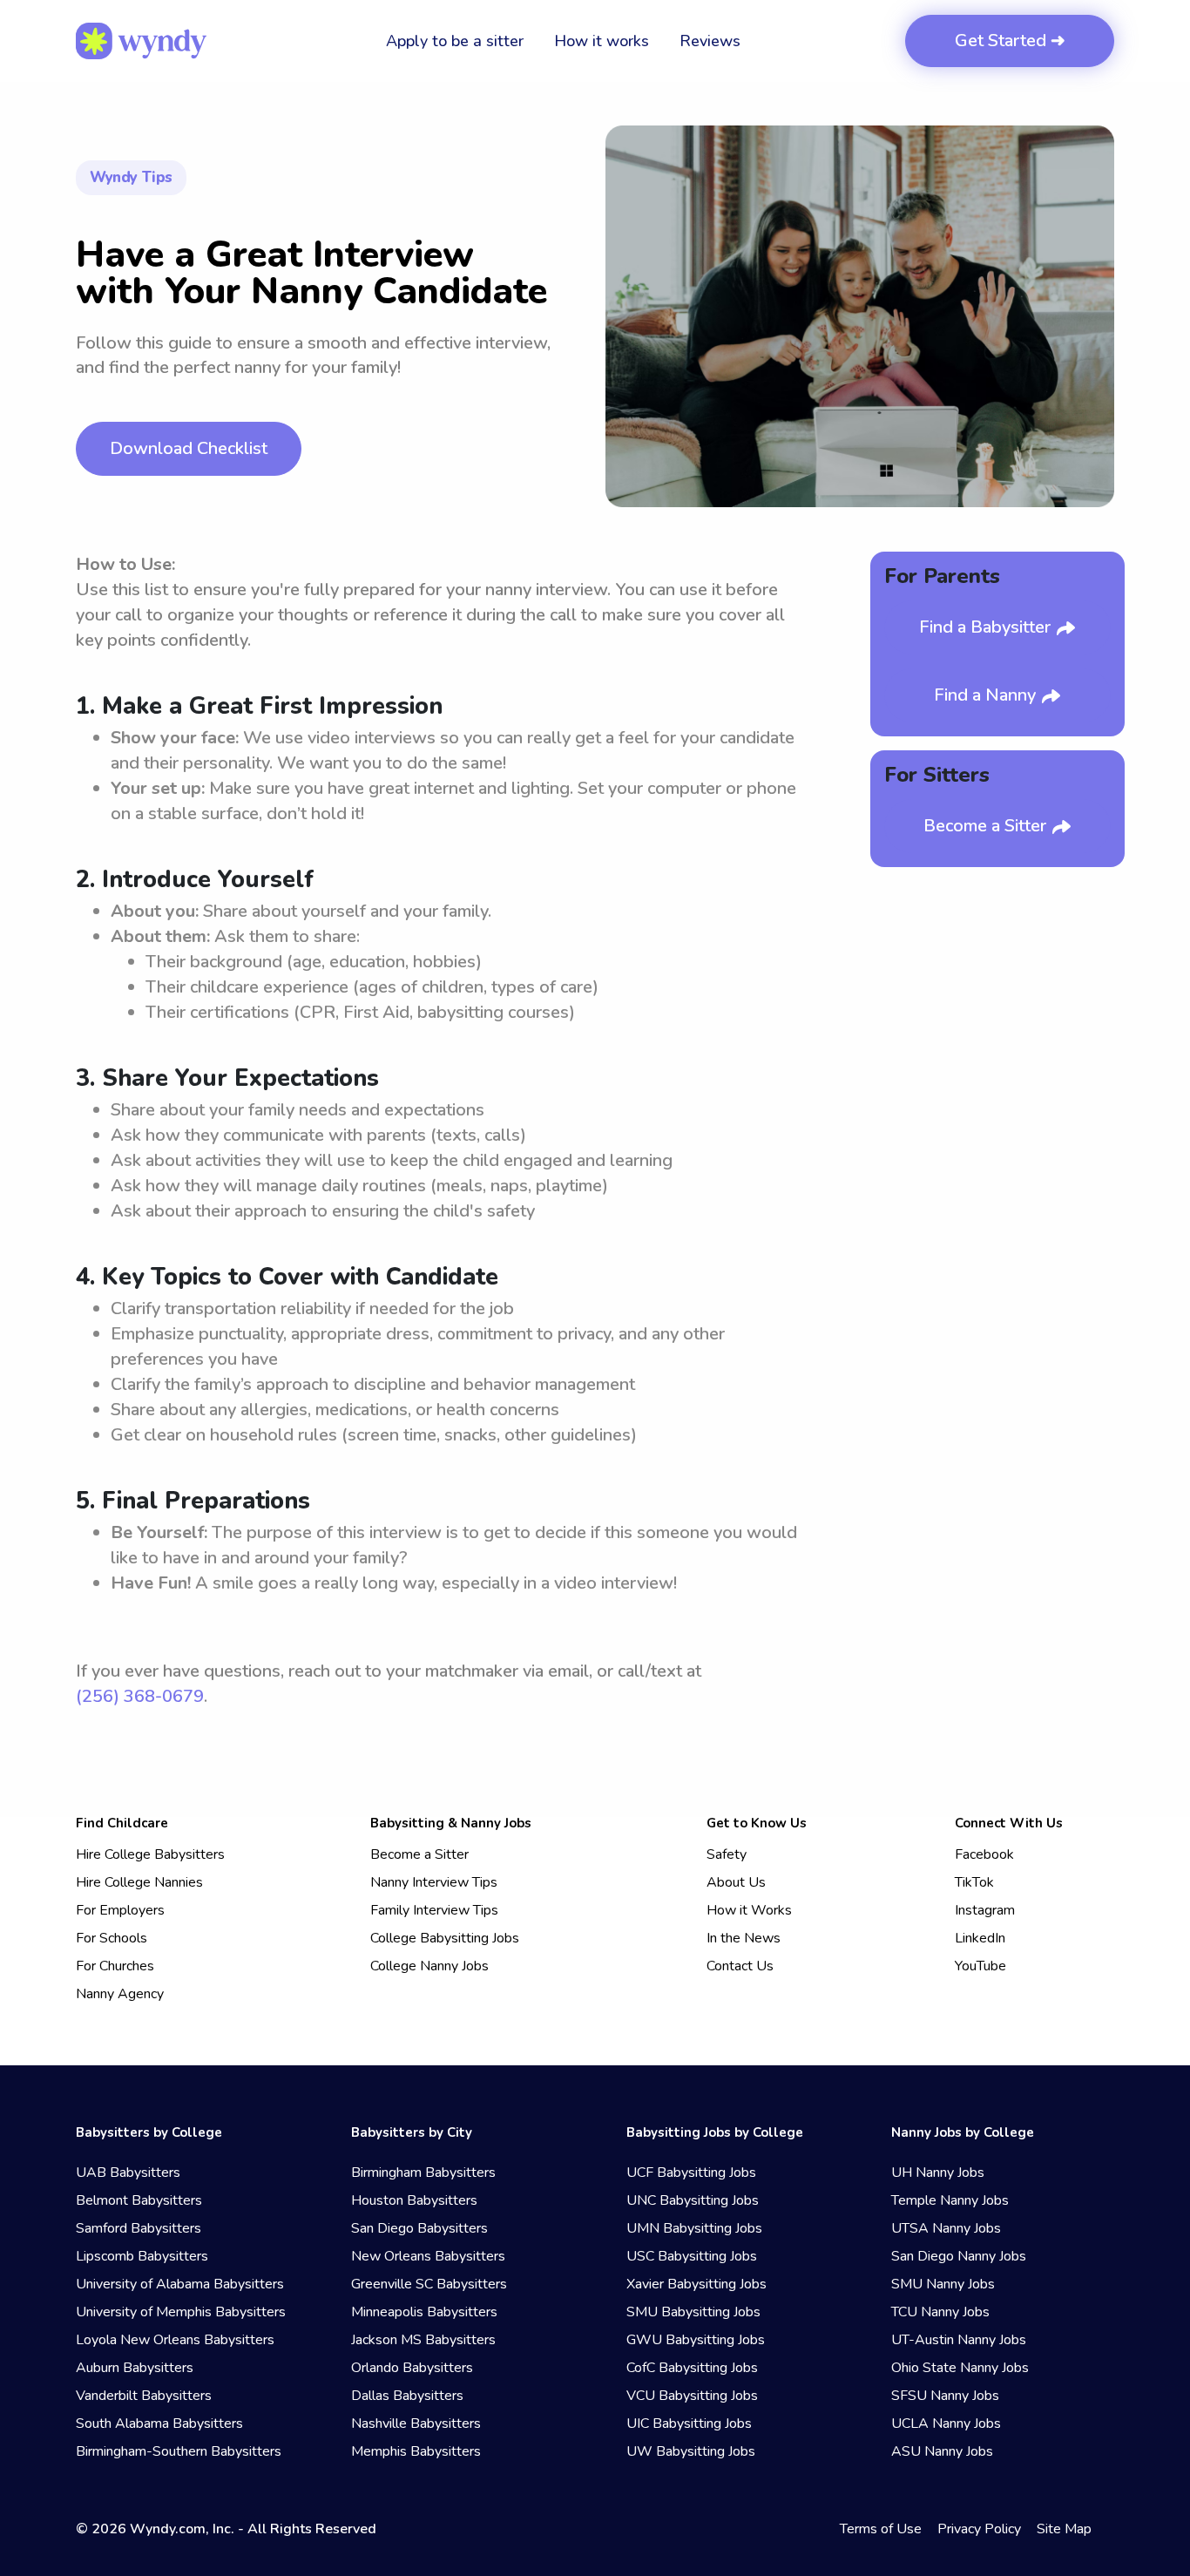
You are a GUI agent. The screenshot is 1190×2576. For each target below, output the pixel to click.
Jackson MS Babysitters (423, 2340)
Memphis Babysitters (416, 2451)
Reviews (710, 41)
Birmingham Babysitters (423, 2173)
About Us (736, 1882)
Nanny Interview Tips (434, 1882)
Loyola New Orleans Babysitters (175, 2340)
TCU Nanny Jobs (940, 2312)
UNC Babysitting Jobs (693, 2200)
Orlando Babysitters (412, 2368)
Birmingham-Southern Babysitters (179, 2451)
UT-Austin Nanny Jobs (959, 2340)
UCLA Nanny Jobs (946, 2423)
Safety (727, 1854)
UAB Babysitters (128, 2173)
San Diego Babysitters (419, 2228)
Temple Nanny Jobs (950, 2200)
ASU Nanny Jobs (942, 2451)
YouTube (980, 1966)
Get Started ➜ (1010, 41)
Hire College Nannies (139, 1882)
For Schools (112, 1938)
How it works (602, 41)
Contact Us (740, 1966)
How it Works (749, 1910)
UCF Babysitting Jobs (691, 2173)
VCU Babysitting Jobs (692, 2396)
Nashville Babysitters (416, 2423)
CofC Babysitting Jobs (692, 2368)
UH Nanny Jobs (938, 2173)
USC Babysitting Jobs (692, 2256)
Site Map (1064, 2529)
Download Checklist (189, 448)
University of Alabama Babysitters (180, 2284)
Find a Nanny (987, 695)
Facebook (984, 1854)
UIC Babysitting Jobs (689, 2423)
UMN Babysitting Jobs (694, 2228)
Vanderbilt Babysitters (144, 2396)
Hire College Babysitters (150, 1854)
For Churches (115, 1966)
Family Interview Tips (434, 1910)
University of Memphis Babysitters (181, 2312)
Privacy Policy (979, 2529)
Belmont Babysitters (139, 2200)
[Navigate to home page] (141, 41)
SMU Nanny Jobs (943, 2284)
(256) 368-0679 (140, 1696)
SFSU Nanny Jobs (945, 2396)
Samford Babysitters (139, 2228)
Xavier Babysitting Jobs (696, 2284)
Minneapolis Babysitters (424, 2312)
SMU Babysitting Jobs (693, 2312)
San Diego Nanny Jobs (959, 2256)
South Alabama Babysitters (159, 2423)
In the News (744, 1938)
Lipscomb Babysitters (142, 2256)
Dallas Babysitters (407, 2396)
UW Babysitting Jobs (691, 2451)
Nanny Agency (120, 1994)
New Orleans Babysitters (428, 2256)
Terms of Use (881, 2529)
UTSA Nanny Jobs (946, 2228)
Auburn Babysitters (135, 2368)
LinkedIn (980, 1938)
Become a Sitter (987, 826)
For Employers (120, 1910)
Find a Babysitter (987, 627)
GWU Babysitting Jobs (696, 2340)
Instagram (985, 1910)
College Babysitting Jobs (445, 1938)
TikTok (974, 1882)
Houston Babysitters (414, 2200)
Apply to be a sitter (455, 41)
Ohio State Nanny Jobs (960, 2368)
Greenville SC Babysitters (429, 2284)
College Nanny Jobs (429, 1966)
